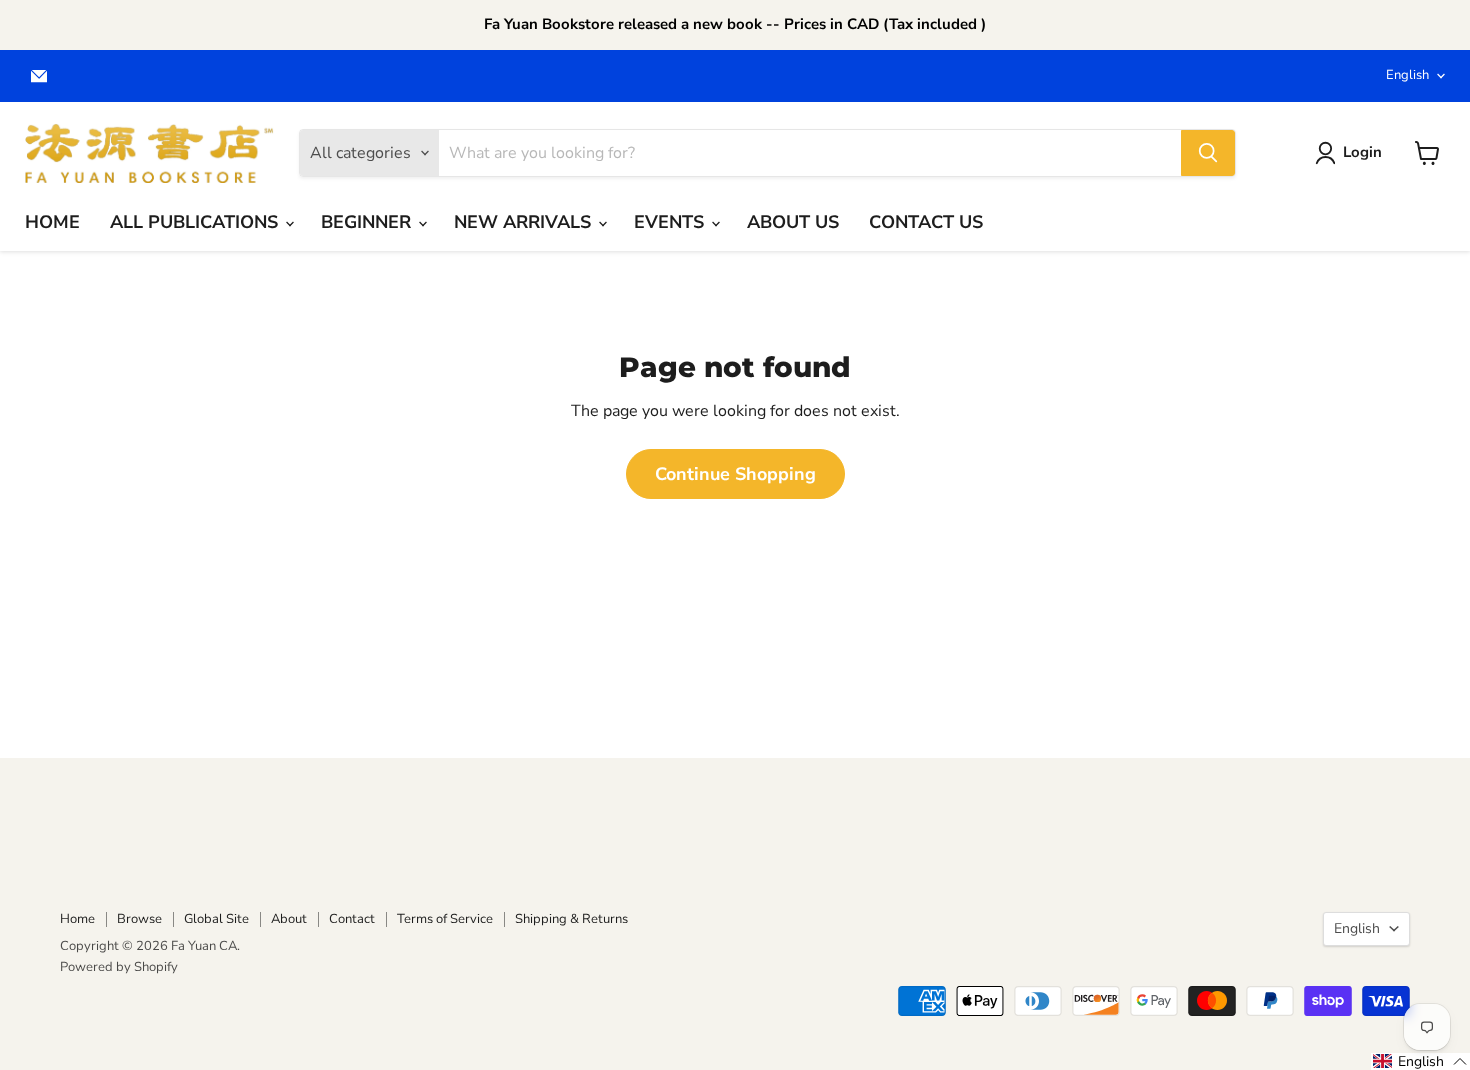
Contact (352, 919)
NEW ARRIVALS (525, 222)
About (289, 919)
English (1407, 75)
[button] (1420, 1061)
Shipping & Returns (571, 919)
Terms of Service (445, 919)
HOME (52, 222)
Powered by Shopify (119, 967)
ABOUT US (793, 222)
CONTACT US (926, 222)
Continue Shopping (735, 474)
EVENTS (671, 222)
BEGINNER (368, 222)
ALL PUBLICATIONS (196, 222)
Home (77, 919)
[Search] (1208, 153)
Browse (139, 919)
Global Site (216, 919)
